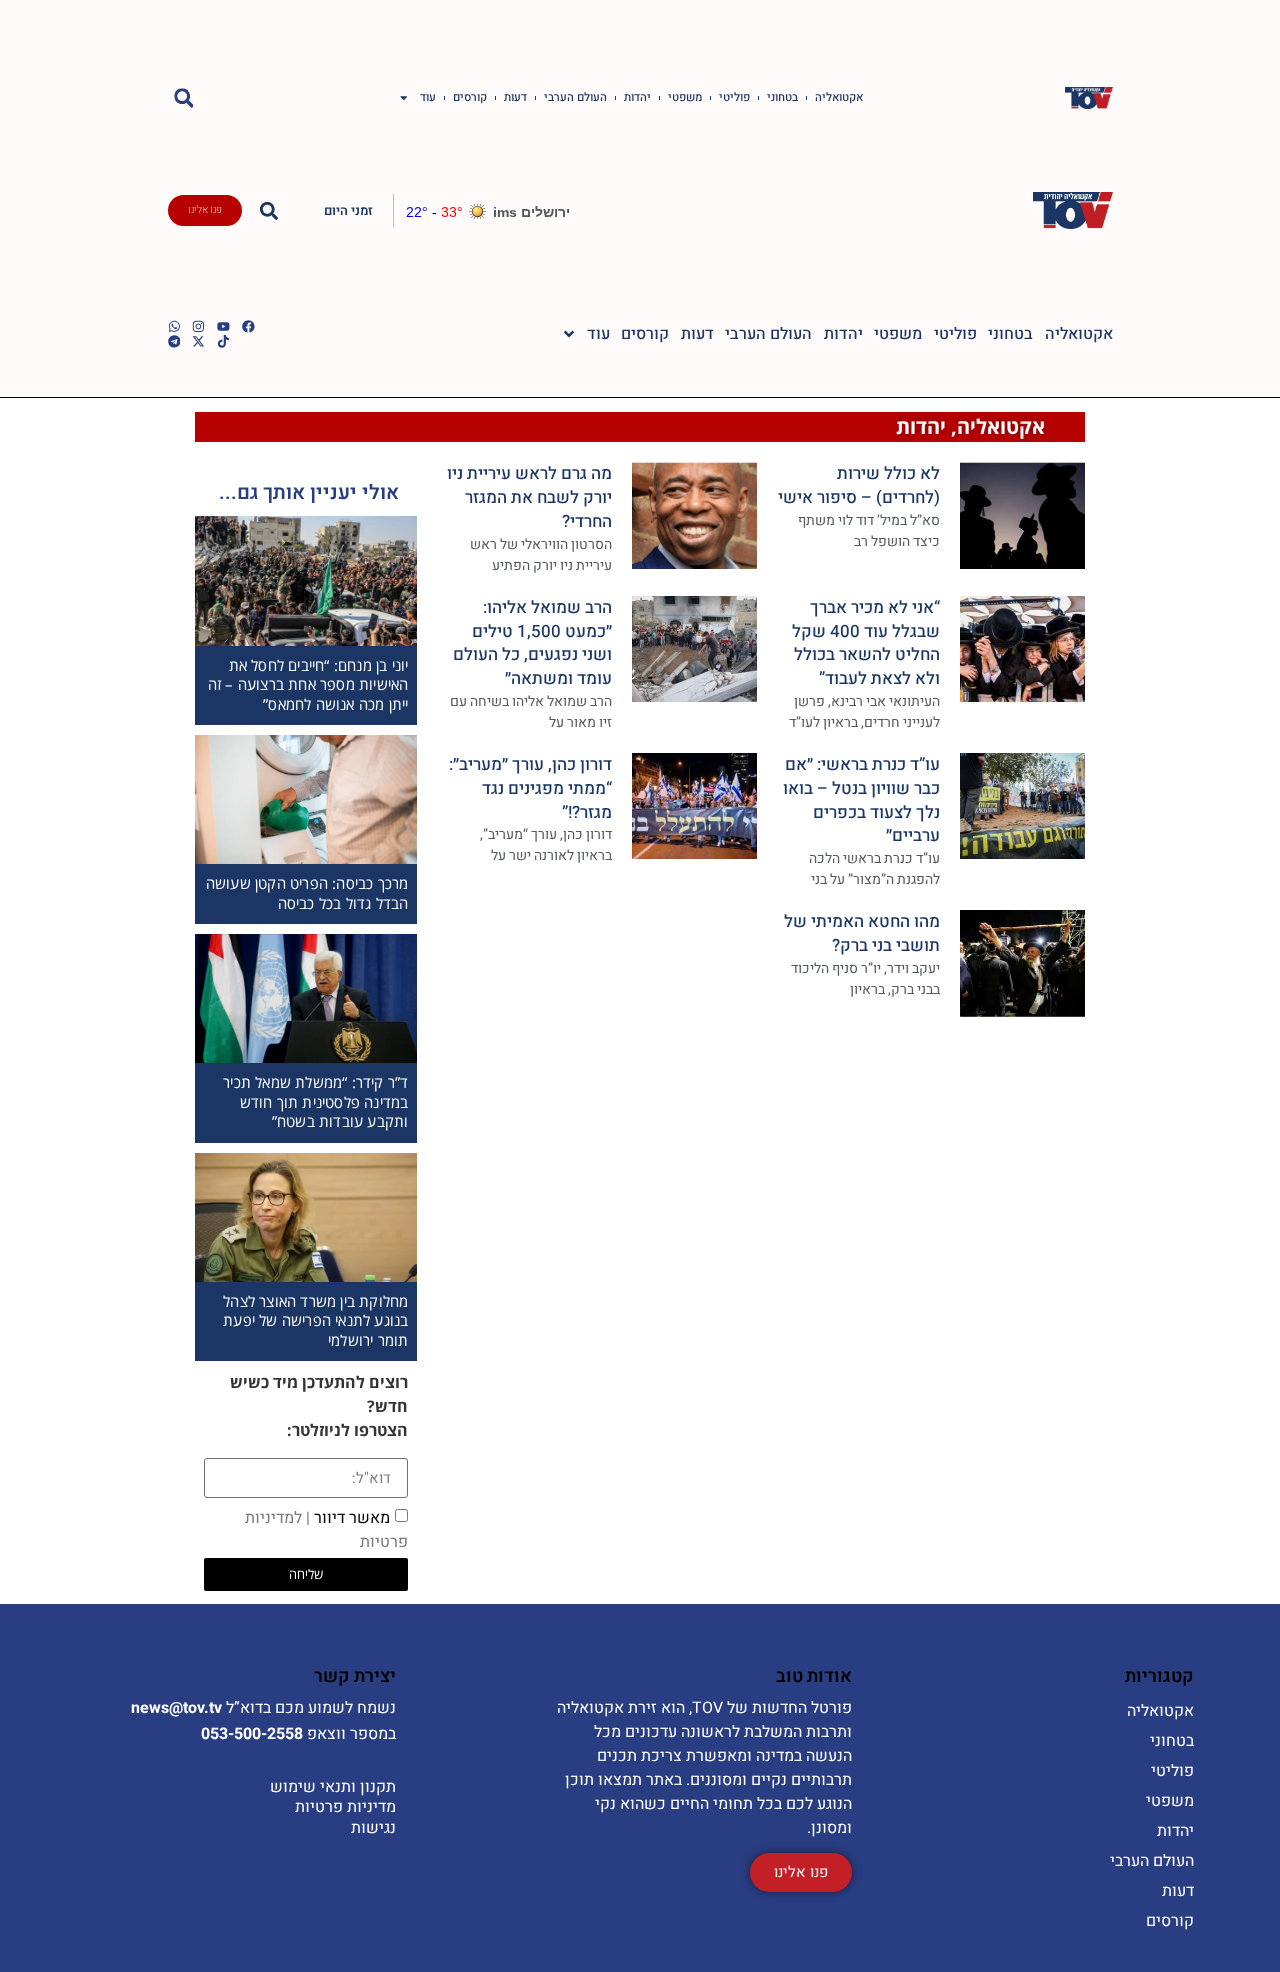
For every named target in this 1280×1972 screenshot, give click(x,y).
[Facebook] (248, 326)
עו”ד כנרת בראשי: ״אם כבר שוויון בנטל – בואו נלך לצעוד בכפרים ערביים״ (861, 800)
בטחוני (782, 97)
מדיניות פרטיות (345, 1807)
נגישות (373, 1828)
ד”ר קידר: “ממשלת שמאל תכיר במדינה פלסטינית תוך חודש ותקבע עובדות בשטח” (315, 1101)
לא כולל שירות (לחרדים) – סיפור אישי (859, 485)
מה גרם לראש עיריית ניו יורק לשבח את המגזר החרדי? (529, 497)
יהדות (637, 97)
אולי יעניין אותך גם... (309, 492)
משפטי (685, 97)
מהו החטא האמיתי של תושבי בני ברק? (862, 933)
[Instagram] (198, 326)
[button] (184, 98)
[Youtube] (223, 326)
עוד (428, 97)
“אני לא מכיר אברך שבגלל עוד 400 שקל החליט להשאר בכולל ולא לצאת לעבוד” (866, 643)
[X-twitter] (198, 341)
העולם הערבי (575, 97)
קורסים (470, 97)
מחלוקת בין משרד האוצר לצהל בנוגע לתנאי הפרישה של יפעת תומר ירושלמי (315, 1320)
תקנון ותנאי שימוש (333, 1787)
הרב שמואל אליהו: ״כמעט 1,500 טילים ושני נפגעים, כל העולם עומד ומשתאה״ (532, 643)
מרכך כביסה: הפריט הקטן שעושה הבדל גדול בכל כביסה (307, 893)
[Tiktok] (223, 341)
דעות (515, 97)
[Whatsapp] (174, 326)
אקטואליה (839, 97)
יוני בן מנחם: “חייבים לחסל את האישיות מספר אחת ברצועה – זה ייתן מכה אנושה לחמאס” (308, 684)
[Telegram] (174, 341)
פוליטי (734, 97)
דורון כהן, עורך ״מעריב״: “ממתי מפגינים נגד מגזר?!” (530, 788)
